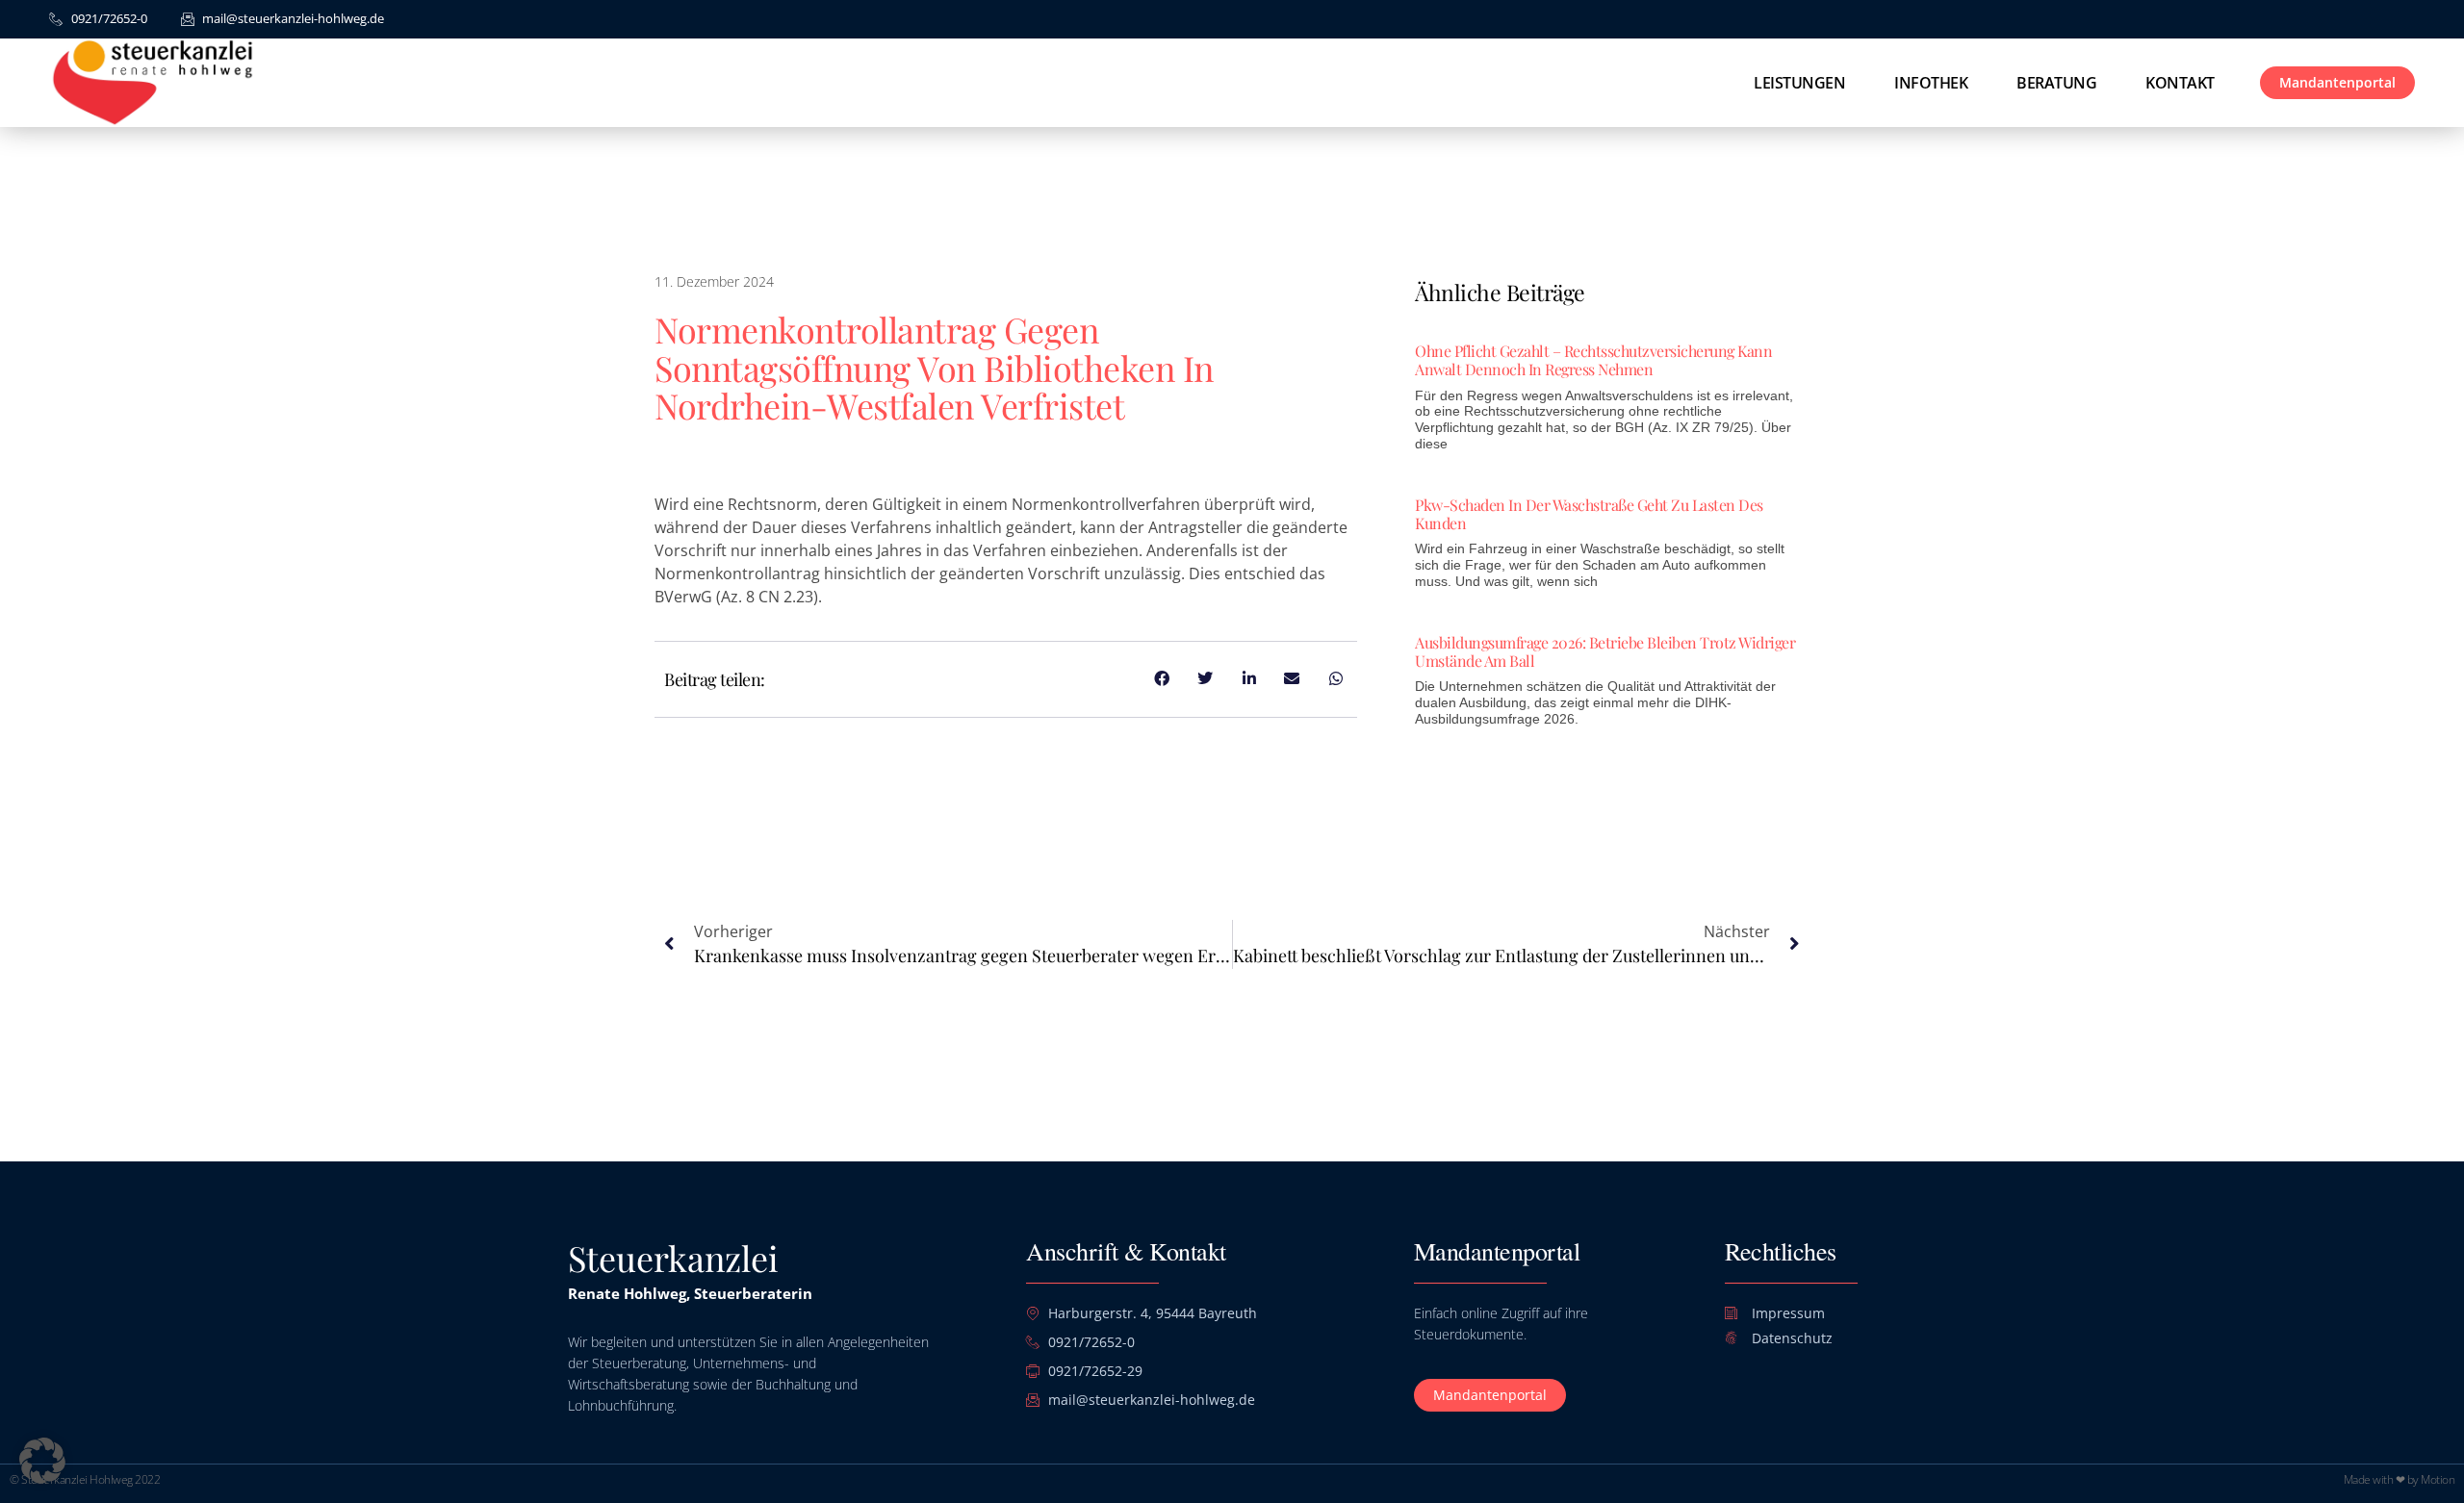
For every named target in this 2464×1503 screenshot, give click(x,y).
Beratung (2056, 83)
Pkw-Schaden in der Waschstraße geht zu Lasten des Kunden (1589, 514)
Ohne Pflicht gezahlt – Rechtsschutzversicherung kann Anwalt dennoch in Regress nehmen (1593, 360)
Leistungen (1799, 83)
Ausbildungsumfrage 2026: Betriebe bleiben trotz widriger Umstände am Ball (1605, 651)
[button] (42, 1461)
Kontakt (2180, 83)
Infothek (1931, 83)
